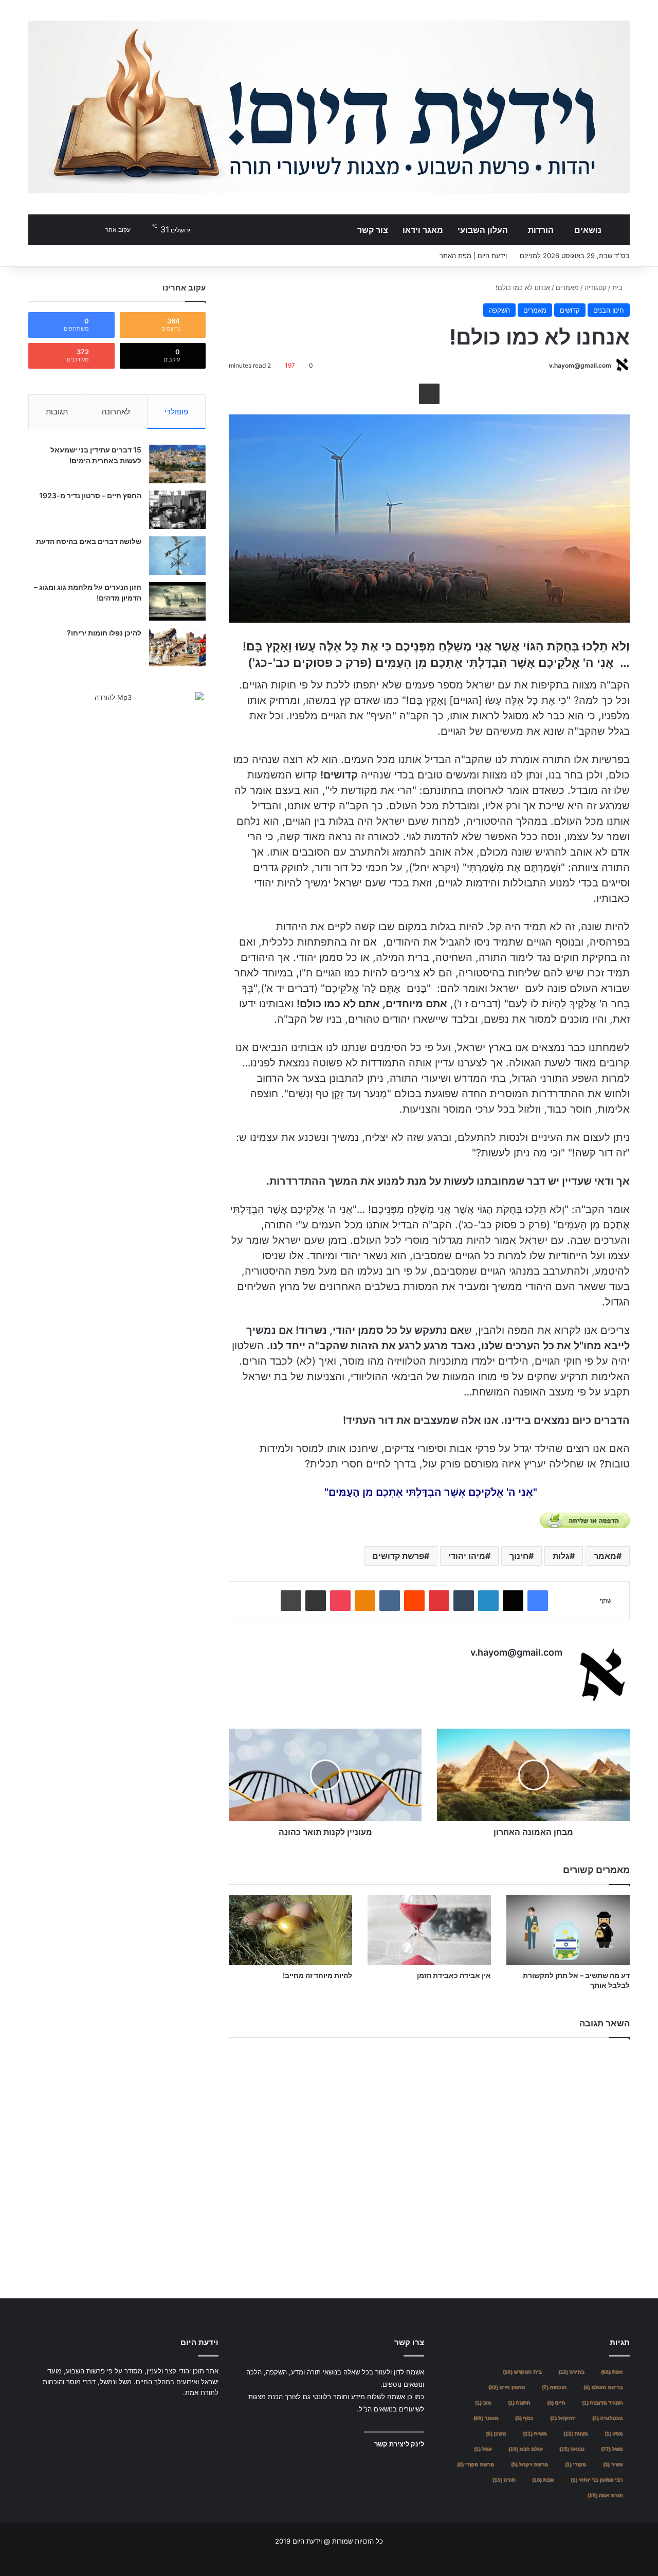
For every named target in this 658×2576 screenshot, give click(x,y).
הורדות (541, 230)
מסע (614, 2433)
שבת (543, 2480)
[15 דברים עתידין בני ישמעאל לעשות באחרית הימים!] (177, 464)
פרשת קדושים (398, 1556)
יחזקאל (563, 2418)
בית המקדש (522, 2372)
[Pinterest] (439, 1601)
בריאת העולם (603, 2387)
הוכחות (554, 2387)
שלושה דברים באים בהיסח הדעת (89, 541)
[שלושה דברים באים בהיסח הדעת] (177, 556)
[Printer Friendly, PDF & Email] (585, 1520)
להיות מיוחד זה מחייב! (317, 1975)
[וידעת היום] (329, 107)
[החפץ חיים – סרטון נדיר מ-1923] (177, 510)
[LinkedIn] (488, 1601)
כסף (524, 2418)
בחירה (571, 2372)
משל (612, 2449)
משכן (496, 2433)
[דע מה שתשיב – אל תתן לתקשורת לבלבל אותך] (568, 1930)
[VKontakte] (390, 1601)
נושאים (588, 230)
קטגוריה (596, 287)
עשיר (613, 2464)
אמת (612, 2372)
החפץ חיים (507, 2387)
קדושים (570, 310)
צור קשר (373, 230)
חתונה (519, 2402)
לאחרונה (116, 412)
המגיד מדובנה (602, 2402)
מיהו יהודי (467, 1556)
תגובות (57, 412)
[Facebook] (538, 1601)
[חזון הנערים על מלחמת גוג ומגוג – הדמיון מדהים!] (177, 601)
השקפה (499, 310)
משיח (535, 2433)
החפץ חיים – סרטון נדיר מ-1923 (90, 495)
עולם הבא (525, 2449)
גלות (561, 1556)
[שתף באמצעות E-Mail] (429, 394)
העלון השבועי (483, 230)
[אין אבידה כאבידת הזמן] (429, 1930)
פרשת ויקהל (529, 2464)
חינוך (519, 1556)
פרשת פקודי (476, 2464)
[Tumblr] (464, 1601)
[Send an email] (545, 365)
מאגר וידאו (423, 230)
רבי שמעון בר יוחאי (597, 2480)
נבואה (572, 2449)
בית (618, 287)
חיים (556, 2402)
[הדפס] (291, 1601)
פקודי (575, 2464)
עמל (483, 2449)
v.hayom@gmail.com (580, 365)
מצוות (575, 2433)
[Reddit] (414, 1601)
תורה (504, 2480)
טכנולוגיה (607, 2418)
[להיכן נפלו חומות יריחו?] (177, 647)
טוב (483, 2402)
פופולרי (176, 412)
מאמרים (567, 287)
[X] (513, 1601)
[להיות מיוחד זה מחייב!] (290, 1930)
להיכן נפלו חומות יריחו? (104, 633)
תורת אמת (605, 2495)
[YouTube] (188, 2412)
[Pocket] (340, 1601)
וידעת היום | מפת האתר (473, 256)
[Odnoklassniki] (365, 1601)
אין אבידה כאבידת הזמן (454, 1975)
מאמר (605, 1556)
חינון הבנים (609, 310)
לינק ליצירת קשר (399, 2444)
